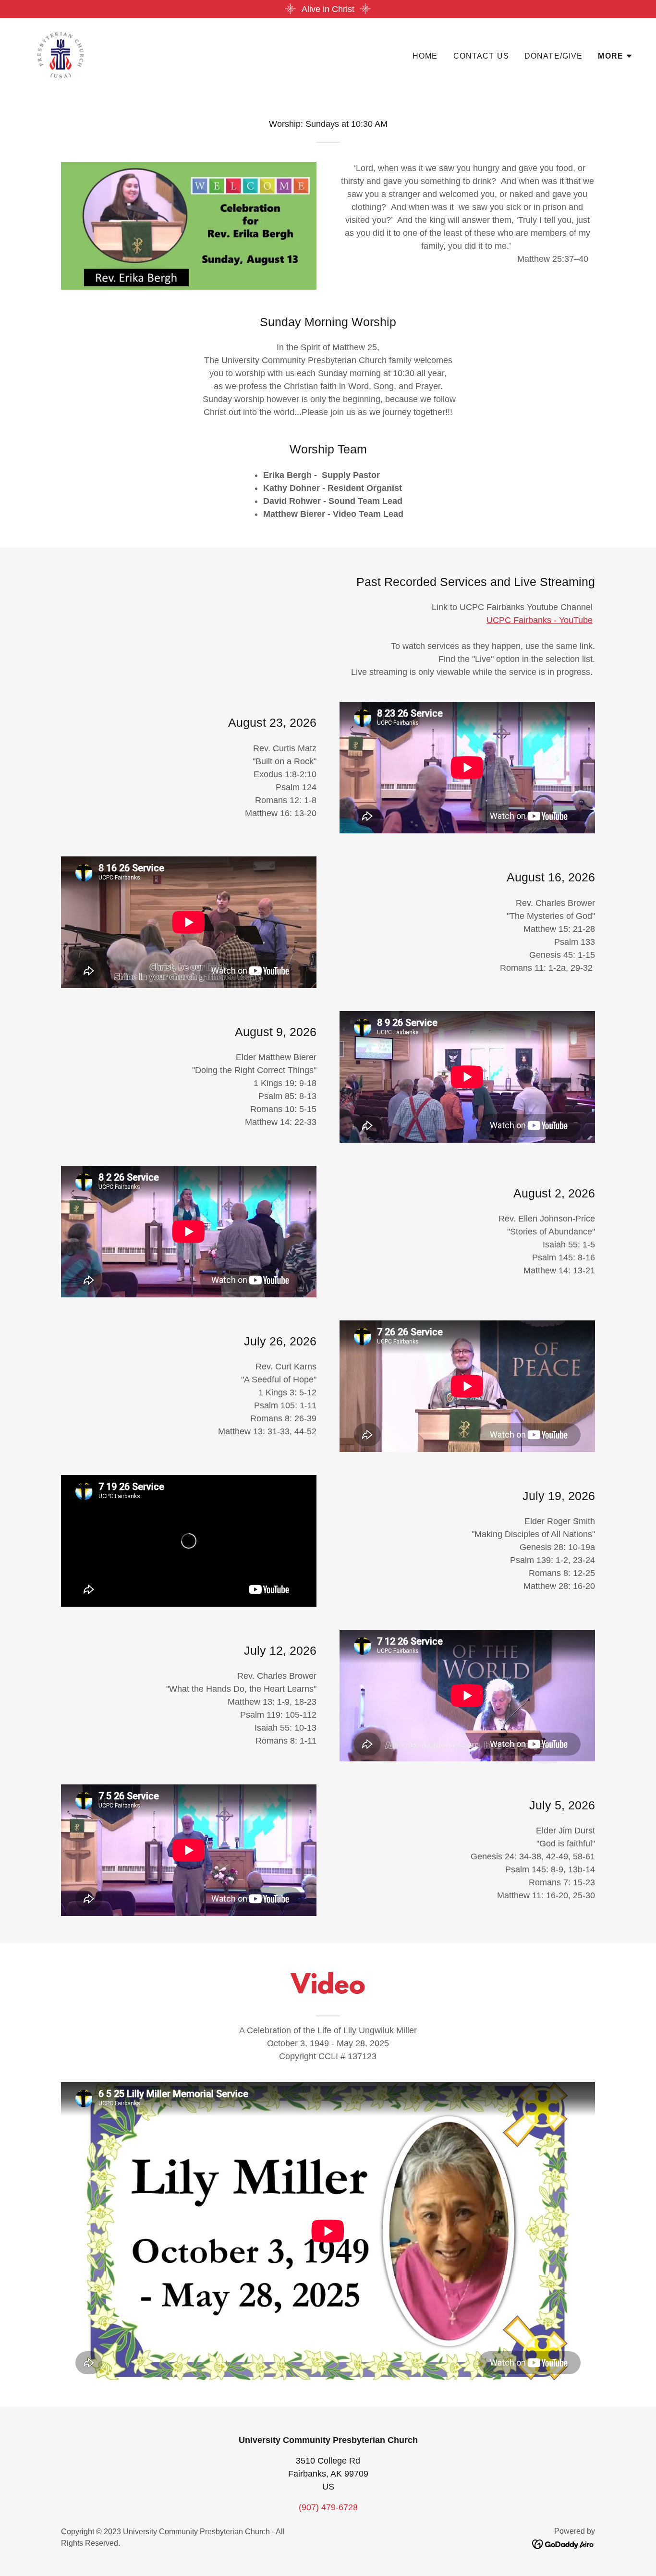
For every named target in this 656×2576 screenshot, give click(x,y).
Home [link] (425, 56)
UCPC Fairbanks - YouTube (540, 620)
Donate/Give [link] (554, 56)
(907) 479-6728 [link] (328, 2507)
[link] (61, 54)
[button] (615, 56)
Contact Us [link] (481, 56)
